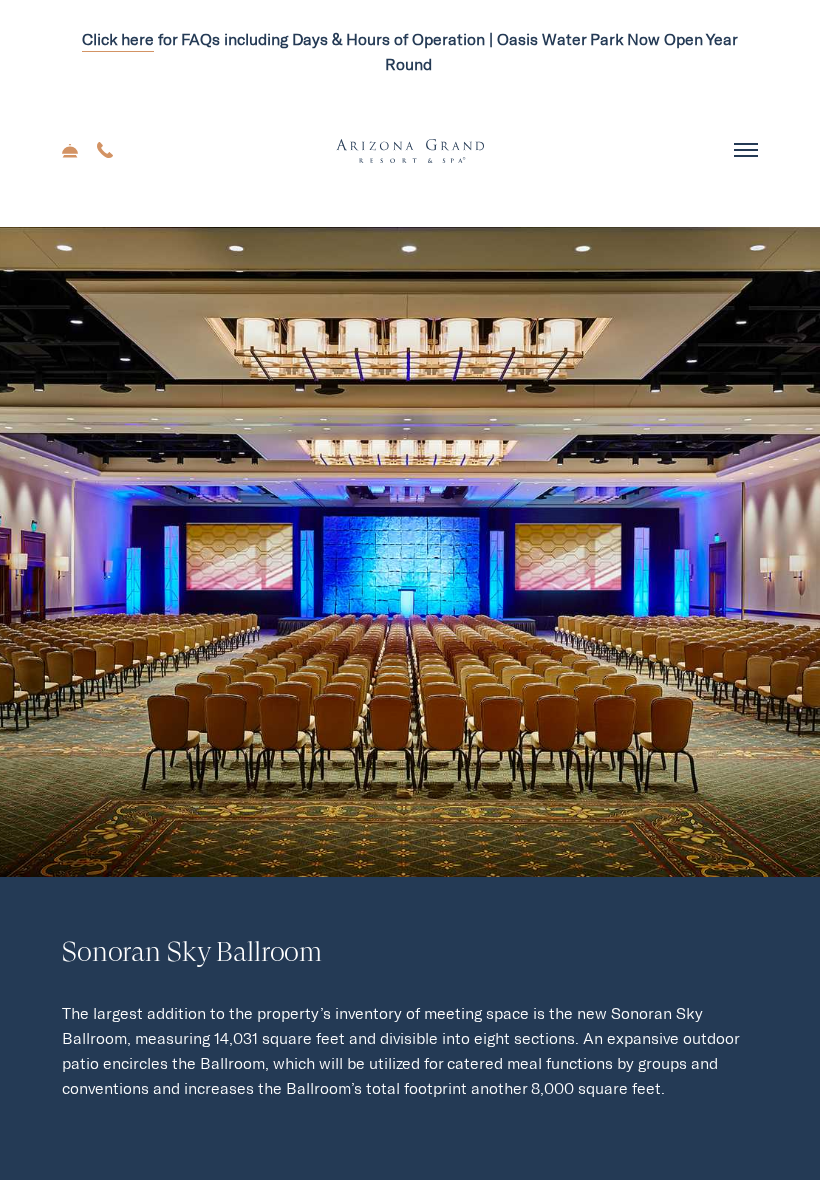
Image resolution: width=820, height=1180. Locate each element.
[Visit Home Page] (410, 151)
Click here (118, 40)
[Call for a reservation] (105, 153)
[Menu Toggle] (746, 151)
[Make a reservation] (72, 153)
